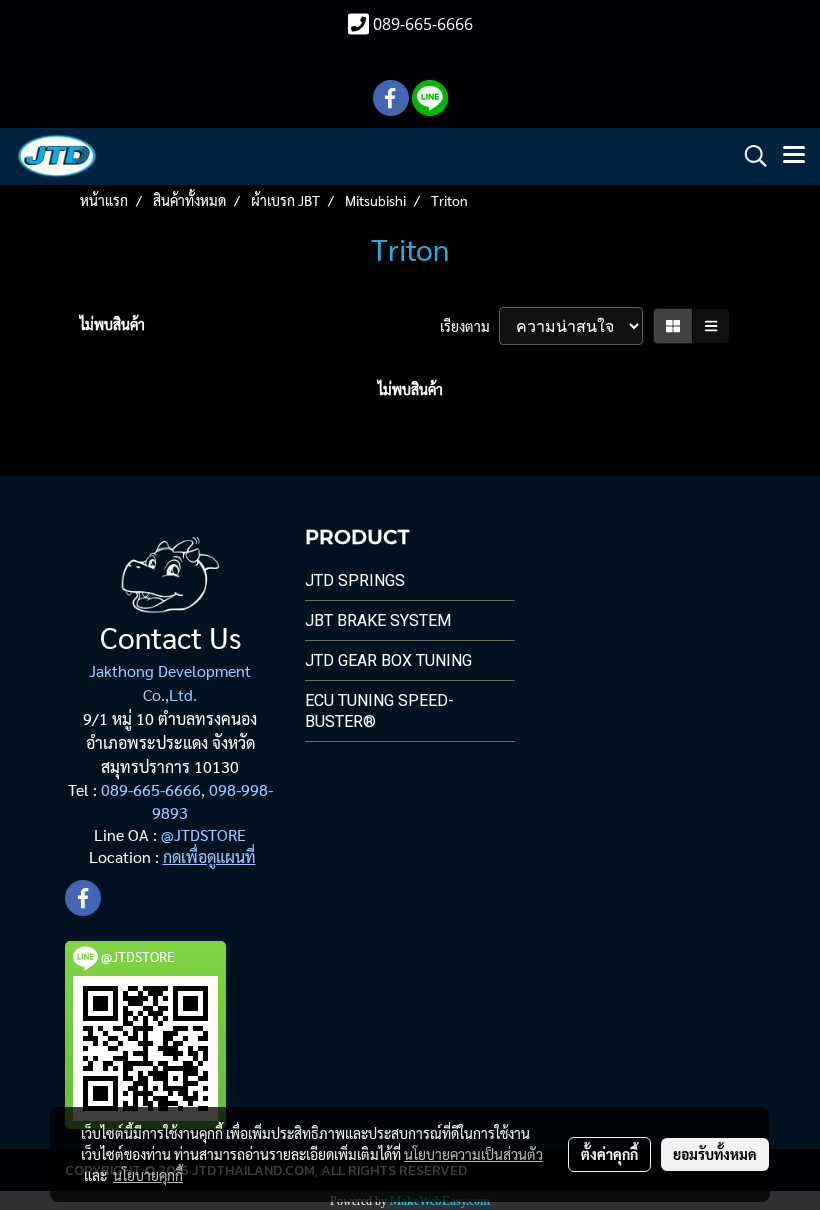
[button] (749, 156)
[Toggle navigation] (794, 156)
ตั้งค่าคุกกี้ (609, 1154)
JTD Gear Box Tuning (388, 660)
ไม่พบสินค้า (112, 324)
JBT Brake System (378, 620)
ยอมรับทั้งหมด (715, 1154)
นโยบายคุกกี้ (148, 1175)
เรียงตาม (469, 326)
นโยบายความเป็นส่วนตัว (473, 1154)
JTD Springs (355, 580)
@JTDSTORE (203, 834)
